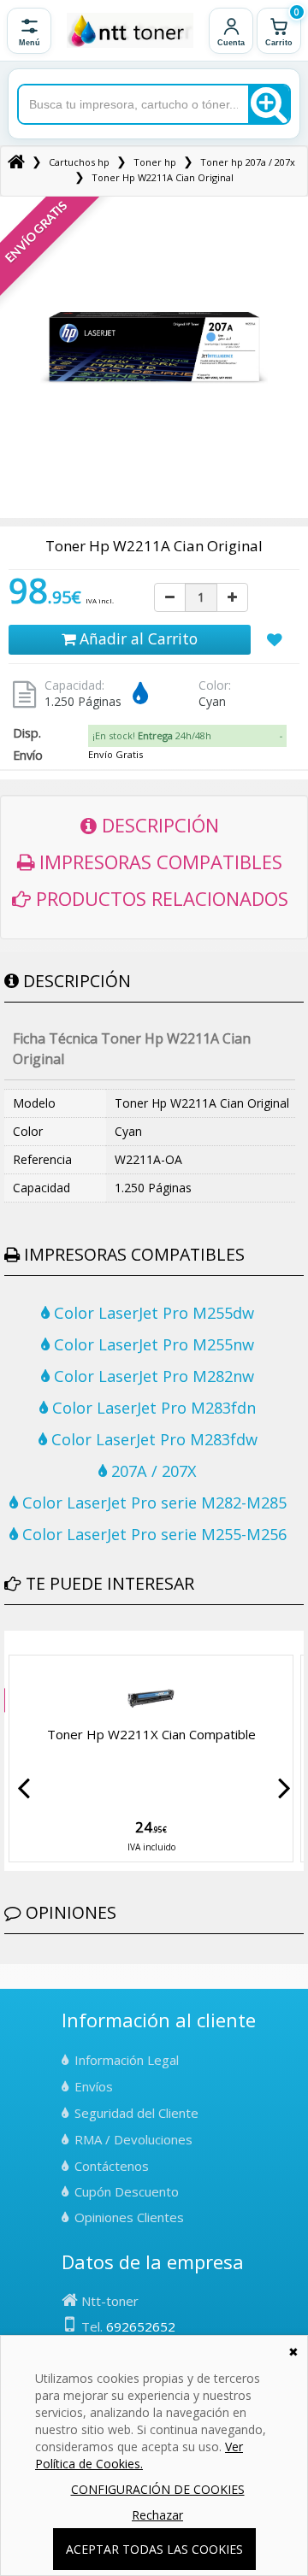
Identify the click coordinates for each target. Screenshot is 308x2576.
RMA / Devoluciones (133, 2139)
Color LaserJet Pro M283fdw (152, 1439)
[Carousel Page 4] (40, 1644)
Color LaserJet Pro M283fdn (152, 1408)
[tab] (188, 736)
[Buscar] (269, 104)
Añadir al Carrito (136, 638)
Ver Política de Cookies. (139, 2455)
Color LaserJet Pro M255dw (152, 1313)
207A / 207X (152, 1471)
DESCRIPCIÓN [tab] (158, 825)
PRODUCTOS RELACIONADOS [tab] (160, 898)
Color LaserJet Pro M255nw (152, 1344)
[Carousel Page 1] (9, 1644)
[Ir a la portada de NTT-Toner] (130, 31)
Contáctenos (112, 2166)
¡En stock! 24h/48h (152, 735)
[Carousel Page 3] (30, 1644)
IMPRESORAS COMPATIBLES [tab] (158, 862)
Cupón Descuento (127, 2191)
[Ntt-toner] (16, 162)
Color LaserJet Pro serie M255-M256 (152, 1534)
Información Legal (127, 2060)
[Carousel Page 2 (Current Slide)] (20, 1644)
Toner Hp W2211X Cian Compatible (151, 1734)
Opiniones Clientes (129, 2217)
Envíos (94, 2086)
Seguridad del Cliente (136, 2113)
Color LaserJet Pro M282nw (152, 1376)
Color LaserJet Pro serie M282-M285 (152, 1503)
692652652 (141, 2326)
